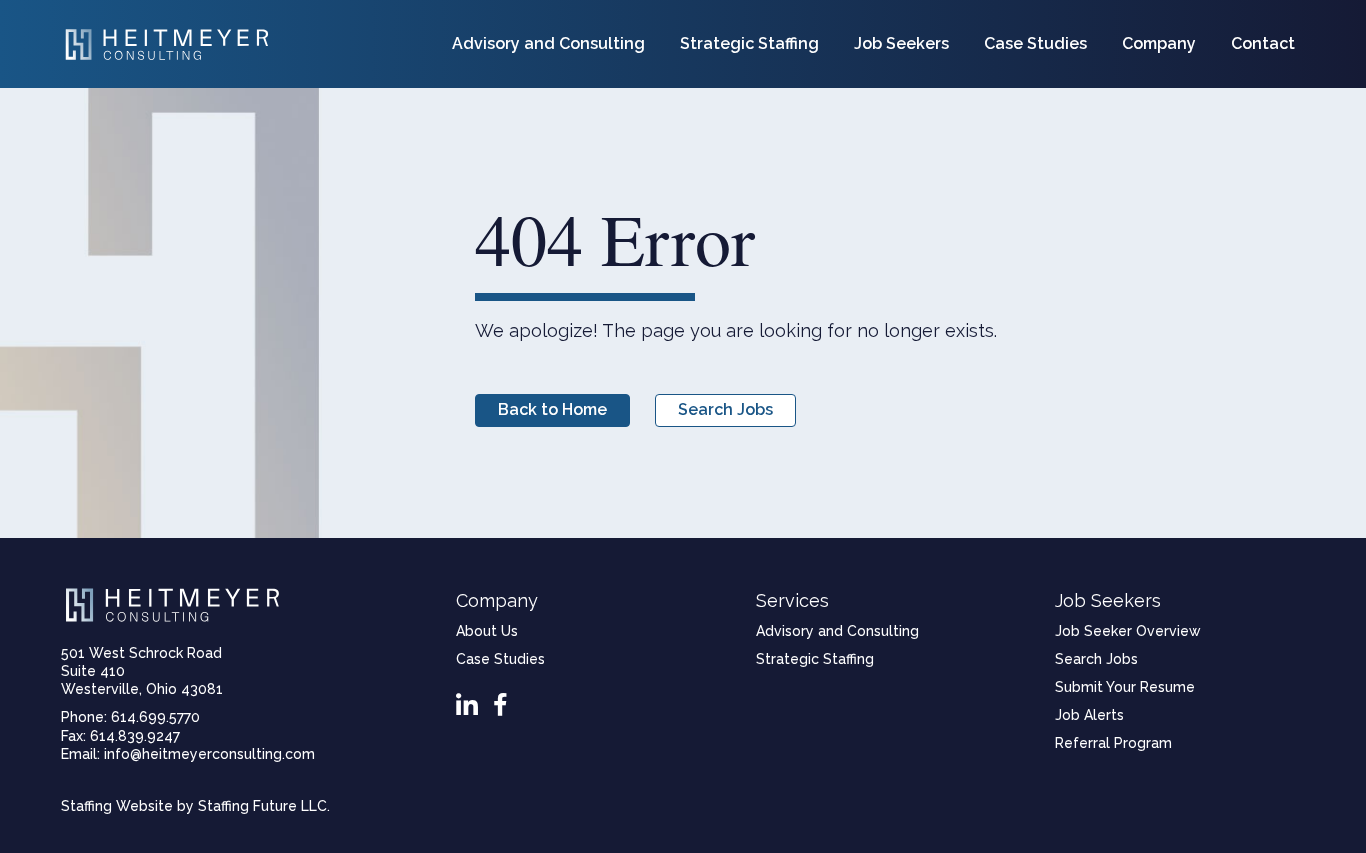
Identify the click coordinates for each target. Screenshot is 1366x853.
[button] (552, 410)
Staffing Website (117, 806)
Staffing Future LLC (262, 806)
